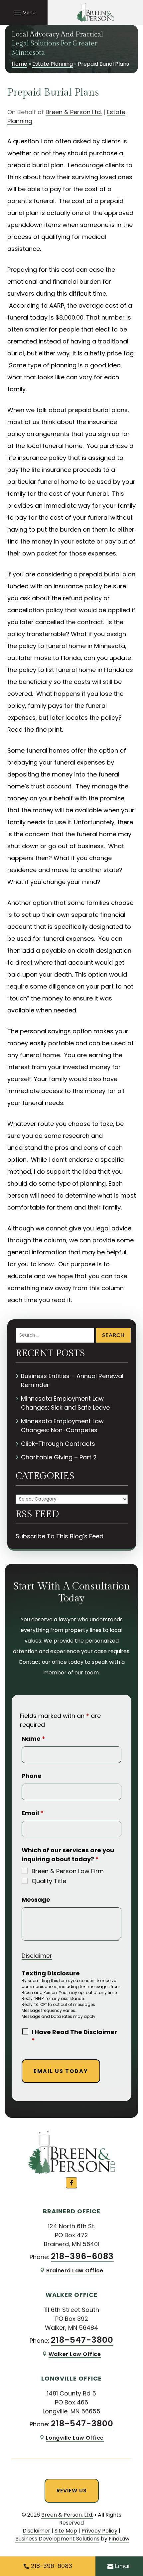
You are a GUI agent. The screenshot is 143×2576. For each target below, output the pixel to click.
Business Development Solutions (57, 2539)
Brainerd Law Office (75, 2271)
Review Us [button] (72, 2491)
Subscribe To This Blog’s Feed (60, 1536)
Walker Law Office (75, 2354)
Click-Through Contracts (58, 1444)
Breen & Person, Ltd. (67, 2515)
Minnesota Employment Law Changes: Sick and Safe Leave (65, 1403)
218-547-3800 (82, 2340)
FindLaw (119, 2539)
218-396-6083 (82, 2256)
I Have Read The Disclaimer (74, 2036)
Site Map (66, 2531)
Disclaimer (37, 1956)
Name (33, 1739)
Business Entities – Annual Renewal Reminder (72, 1380)
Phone (32, 1776)
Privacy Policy (99, 2531)
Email (33, 1813)
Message (36, 1900)
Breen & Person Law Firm (68, 1871)
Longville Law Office (75, 2438)
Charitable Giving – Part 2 (59, 1457)
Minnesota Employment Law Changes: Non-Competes (62, 1426)
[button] (24, 13)
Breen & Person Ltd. (74, 112)
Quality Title (49, 1881)
